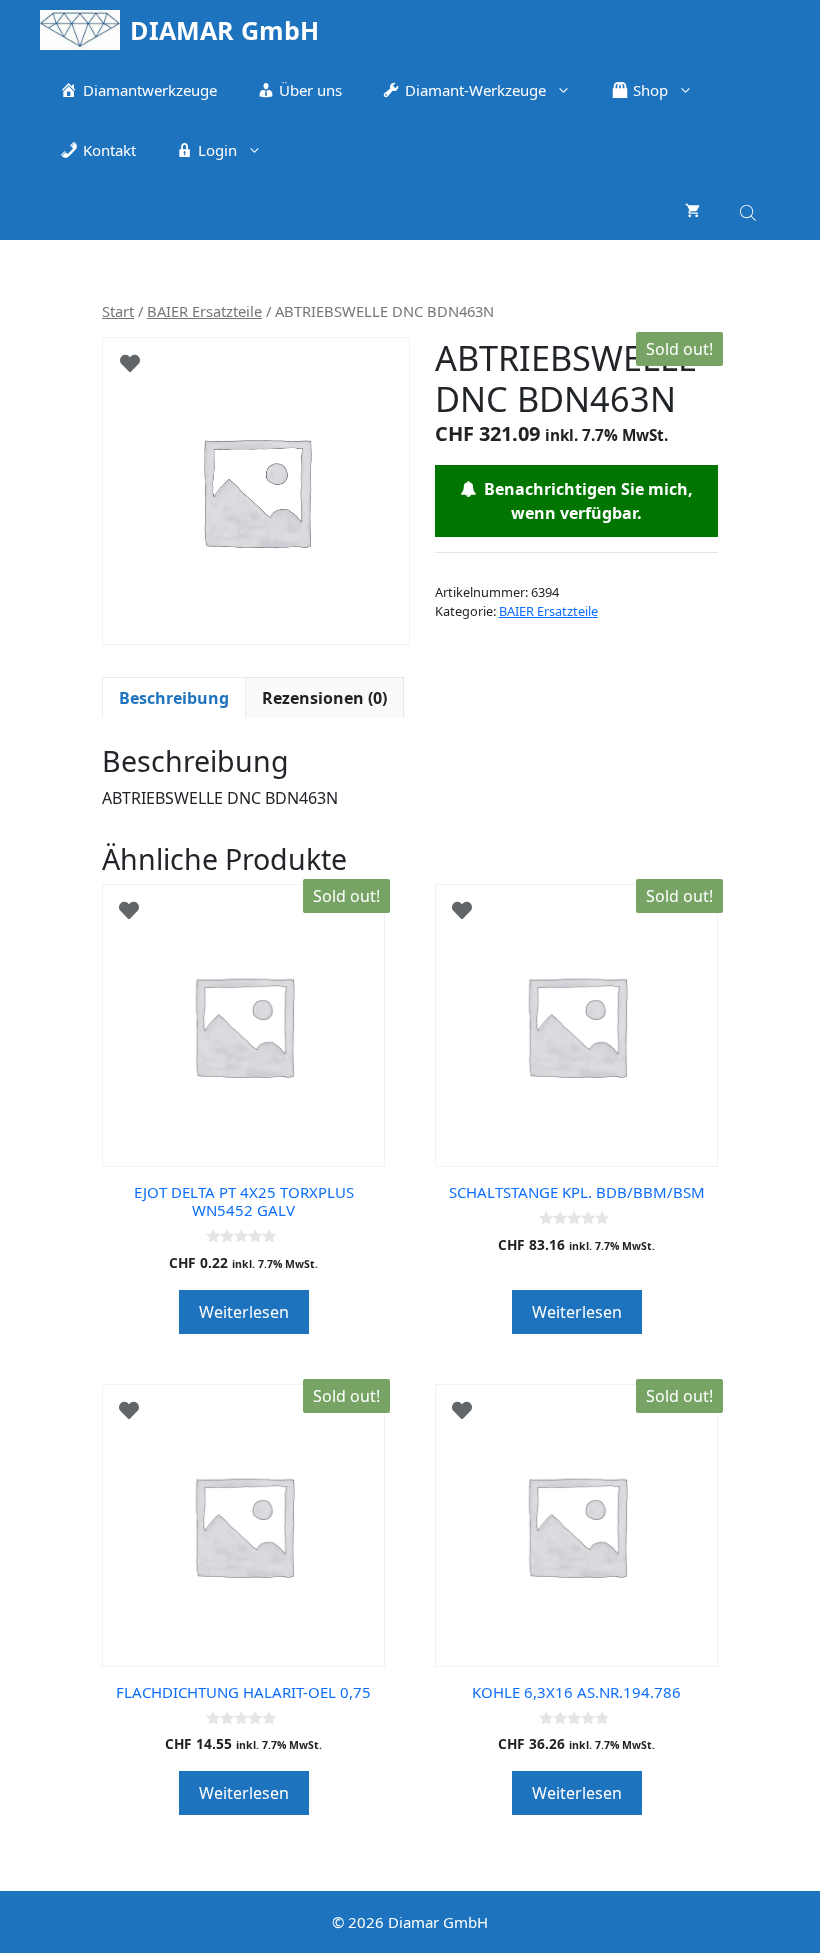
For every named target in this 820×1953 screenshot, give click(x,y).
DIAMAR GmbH (224, 30)
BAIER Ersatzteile (204, 311)
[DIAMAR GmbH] (80, 30)
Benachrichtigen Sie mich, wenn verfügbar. (584, 501)
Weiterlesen (244, 1312)
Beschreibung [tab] (174, 698)
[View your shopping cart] (692, 210)
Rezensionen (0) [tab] (324, 698)
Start (118, 311)
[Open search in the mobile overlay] (750, 209)
